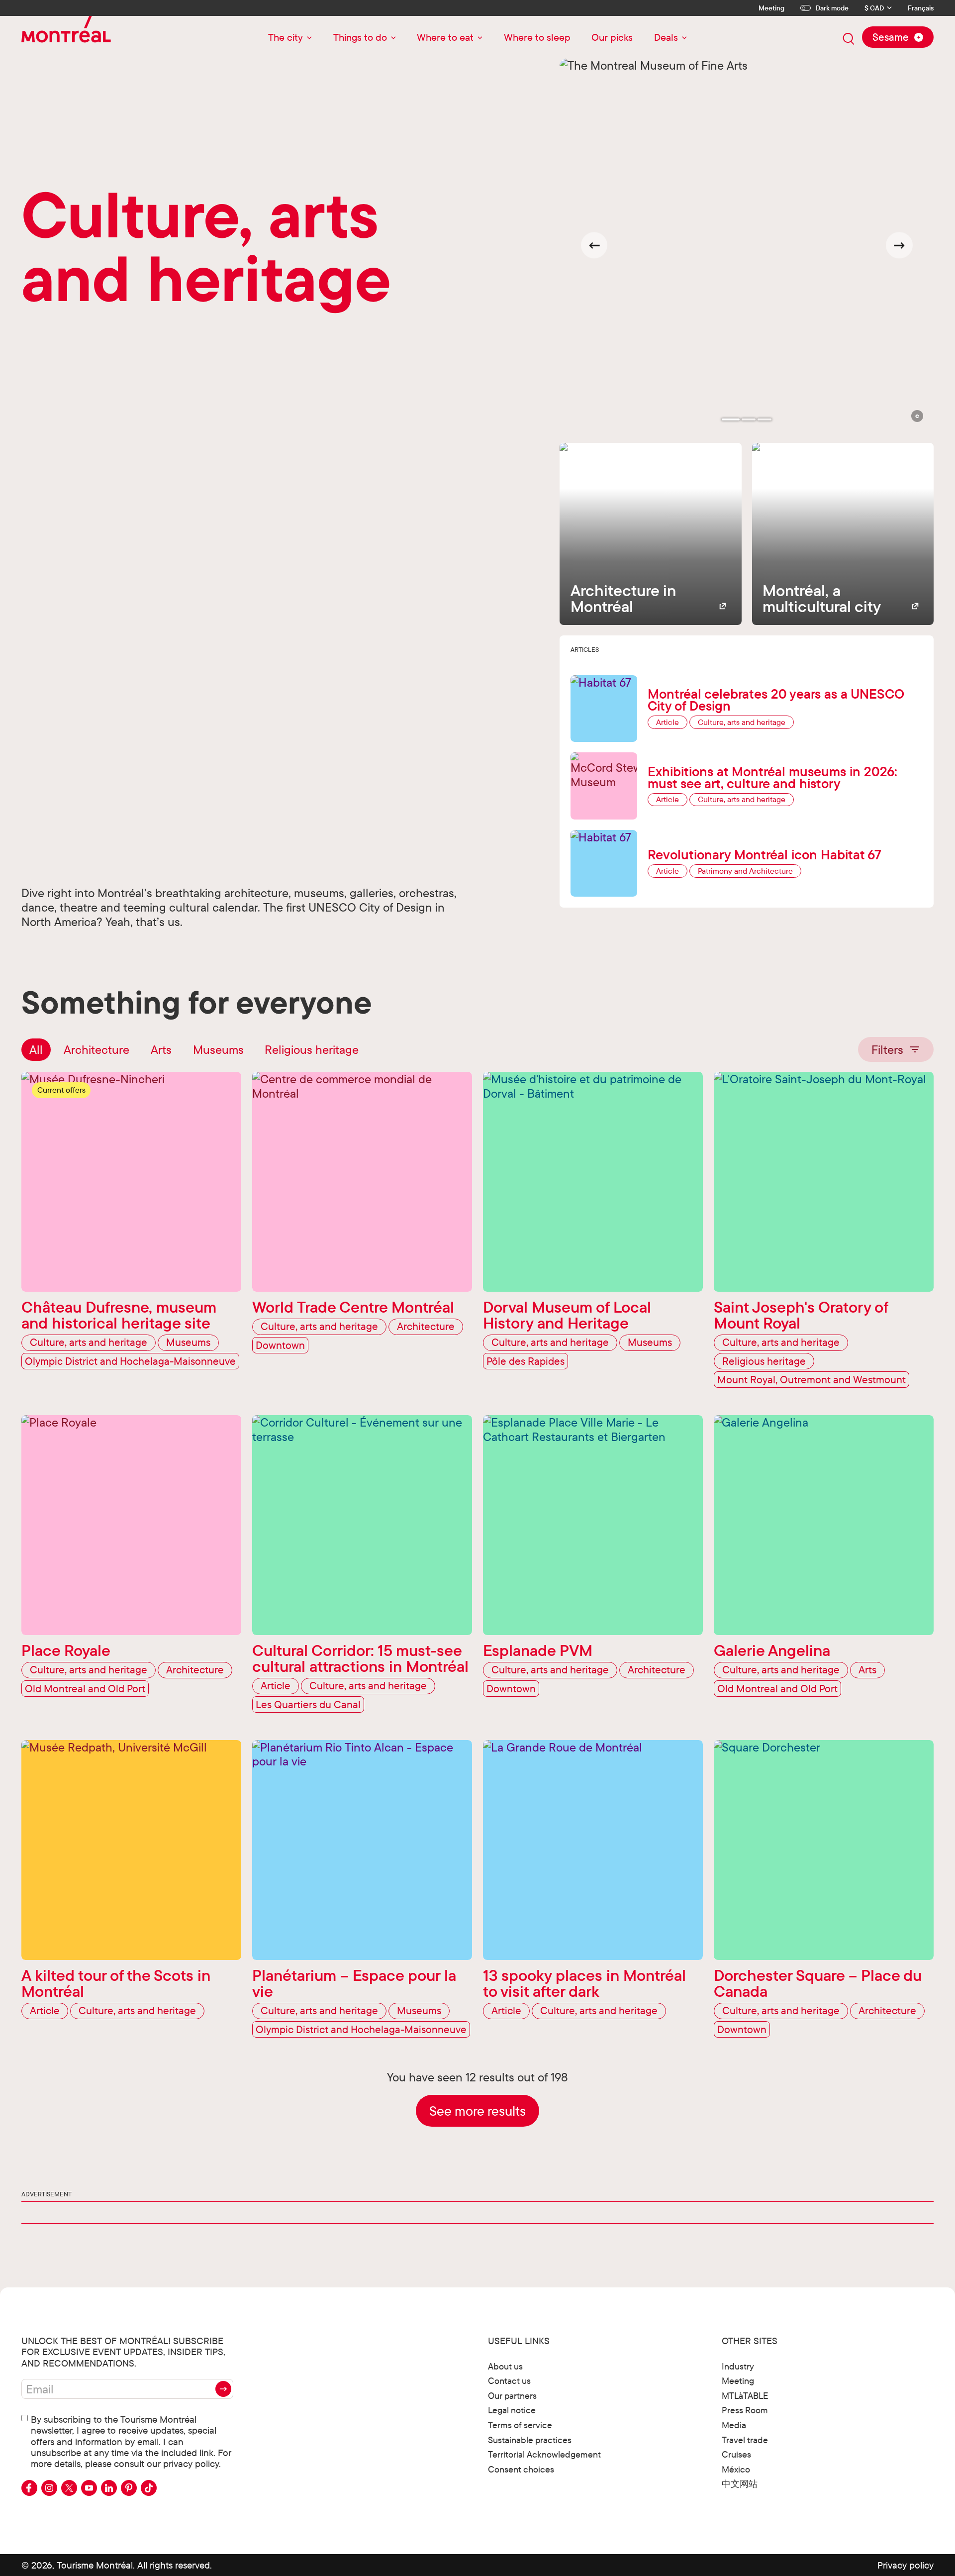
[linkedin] (109, 2488)
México (736, 2469)
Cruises (736, 2454)
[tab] (731, 419)
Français (921, 8)
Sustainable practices (530, 2440)
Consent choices (521, 2469)
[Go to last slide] (594, 245)
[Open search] (849, 39)
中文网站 (740, 2484)
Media (734, 2425)
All (36, 1049)
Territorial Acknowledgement (544, 2454)
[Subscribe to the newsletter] (223, 2389)
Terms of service (520, 2425)
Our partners (512, 2396)
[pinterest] (129, 2488)
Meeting (771, 8)
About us (505, 2366)
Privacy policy (906, 2565)
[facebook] (29, 2488)
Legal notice (512, 2410)
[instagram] (49, 2488)
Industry (738, 2366)
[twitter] (69, 2488)
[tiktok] (149, 2488)
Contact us (509, 2381)
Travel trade (745, 2440)
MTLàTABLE (745, 2396)
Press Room (745, 2410)
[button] (917, 416)
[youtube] (89, 2488)
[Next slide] (899, 245)
